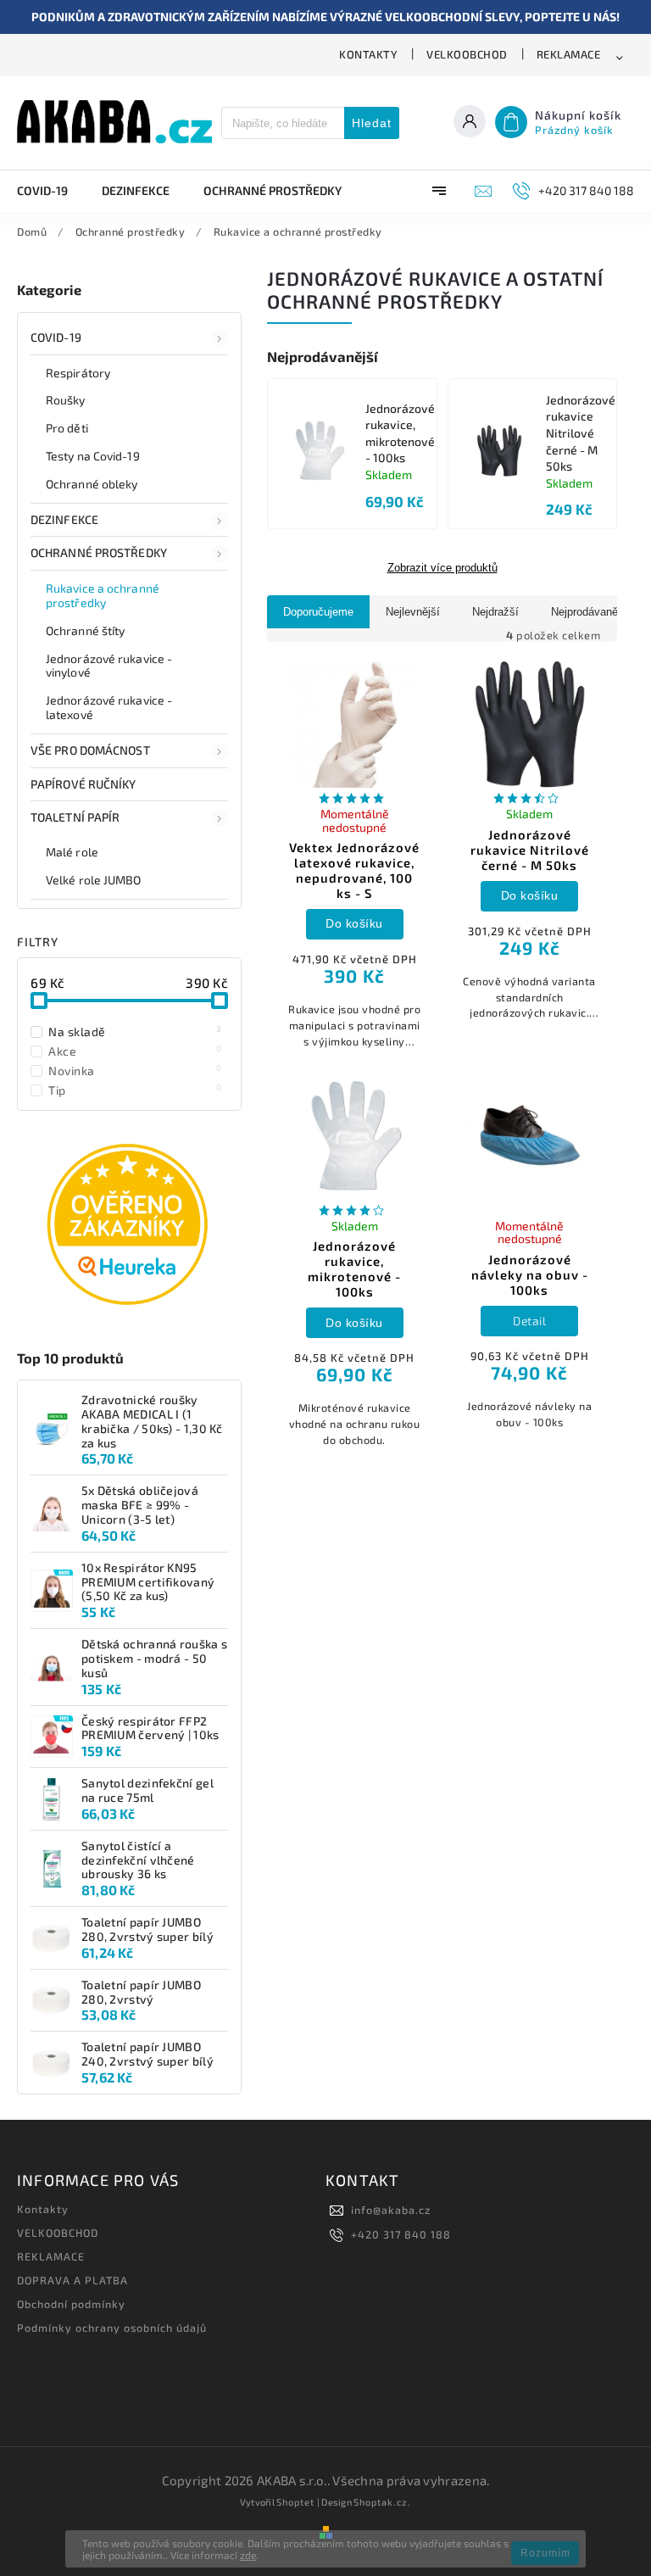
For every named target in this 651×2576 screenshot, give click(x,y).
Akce (135, 1051)
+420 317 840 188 (401, 2234)
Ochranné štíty (85, 630)
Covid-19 (56, 337)
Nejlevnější (413, 612)
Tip (135, 1090)
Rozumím (545, 2553)
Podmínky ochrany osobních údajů (112, 2328)
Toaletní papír (75, 817)
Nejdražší (495, 612)
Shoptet (295, 2502)
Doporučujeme (318, 612)
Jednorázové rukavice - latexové (109, 707)
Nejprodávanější (590, 612)
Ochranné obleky (92, 484)
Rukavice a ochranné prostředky (103, 595)
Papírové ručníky (83, 784)
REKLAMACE (569, 54)
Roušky (66, 400)
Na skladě (135, 1031)
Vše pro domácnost (90, 750)
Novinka (135, 1070)
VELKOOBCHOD (467, 54)
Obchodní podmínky (71, 2304)
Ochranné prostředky (99, 552)
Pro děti (67, 428)
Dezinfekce (64, 519)
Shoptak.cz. (382, 2502)
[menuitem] (51, 191)
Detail (529, 1321)
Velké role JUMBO (94, 880)
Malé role (72, 852)
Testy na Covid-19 (93, 456)
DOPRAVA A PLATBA (72, 2280)
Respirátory (78, 373)
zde (248, 2555)
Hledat (372, 123)
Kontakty (368, 54)
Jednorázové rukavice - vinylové (109, 666)
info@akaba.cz (391, 2210)
